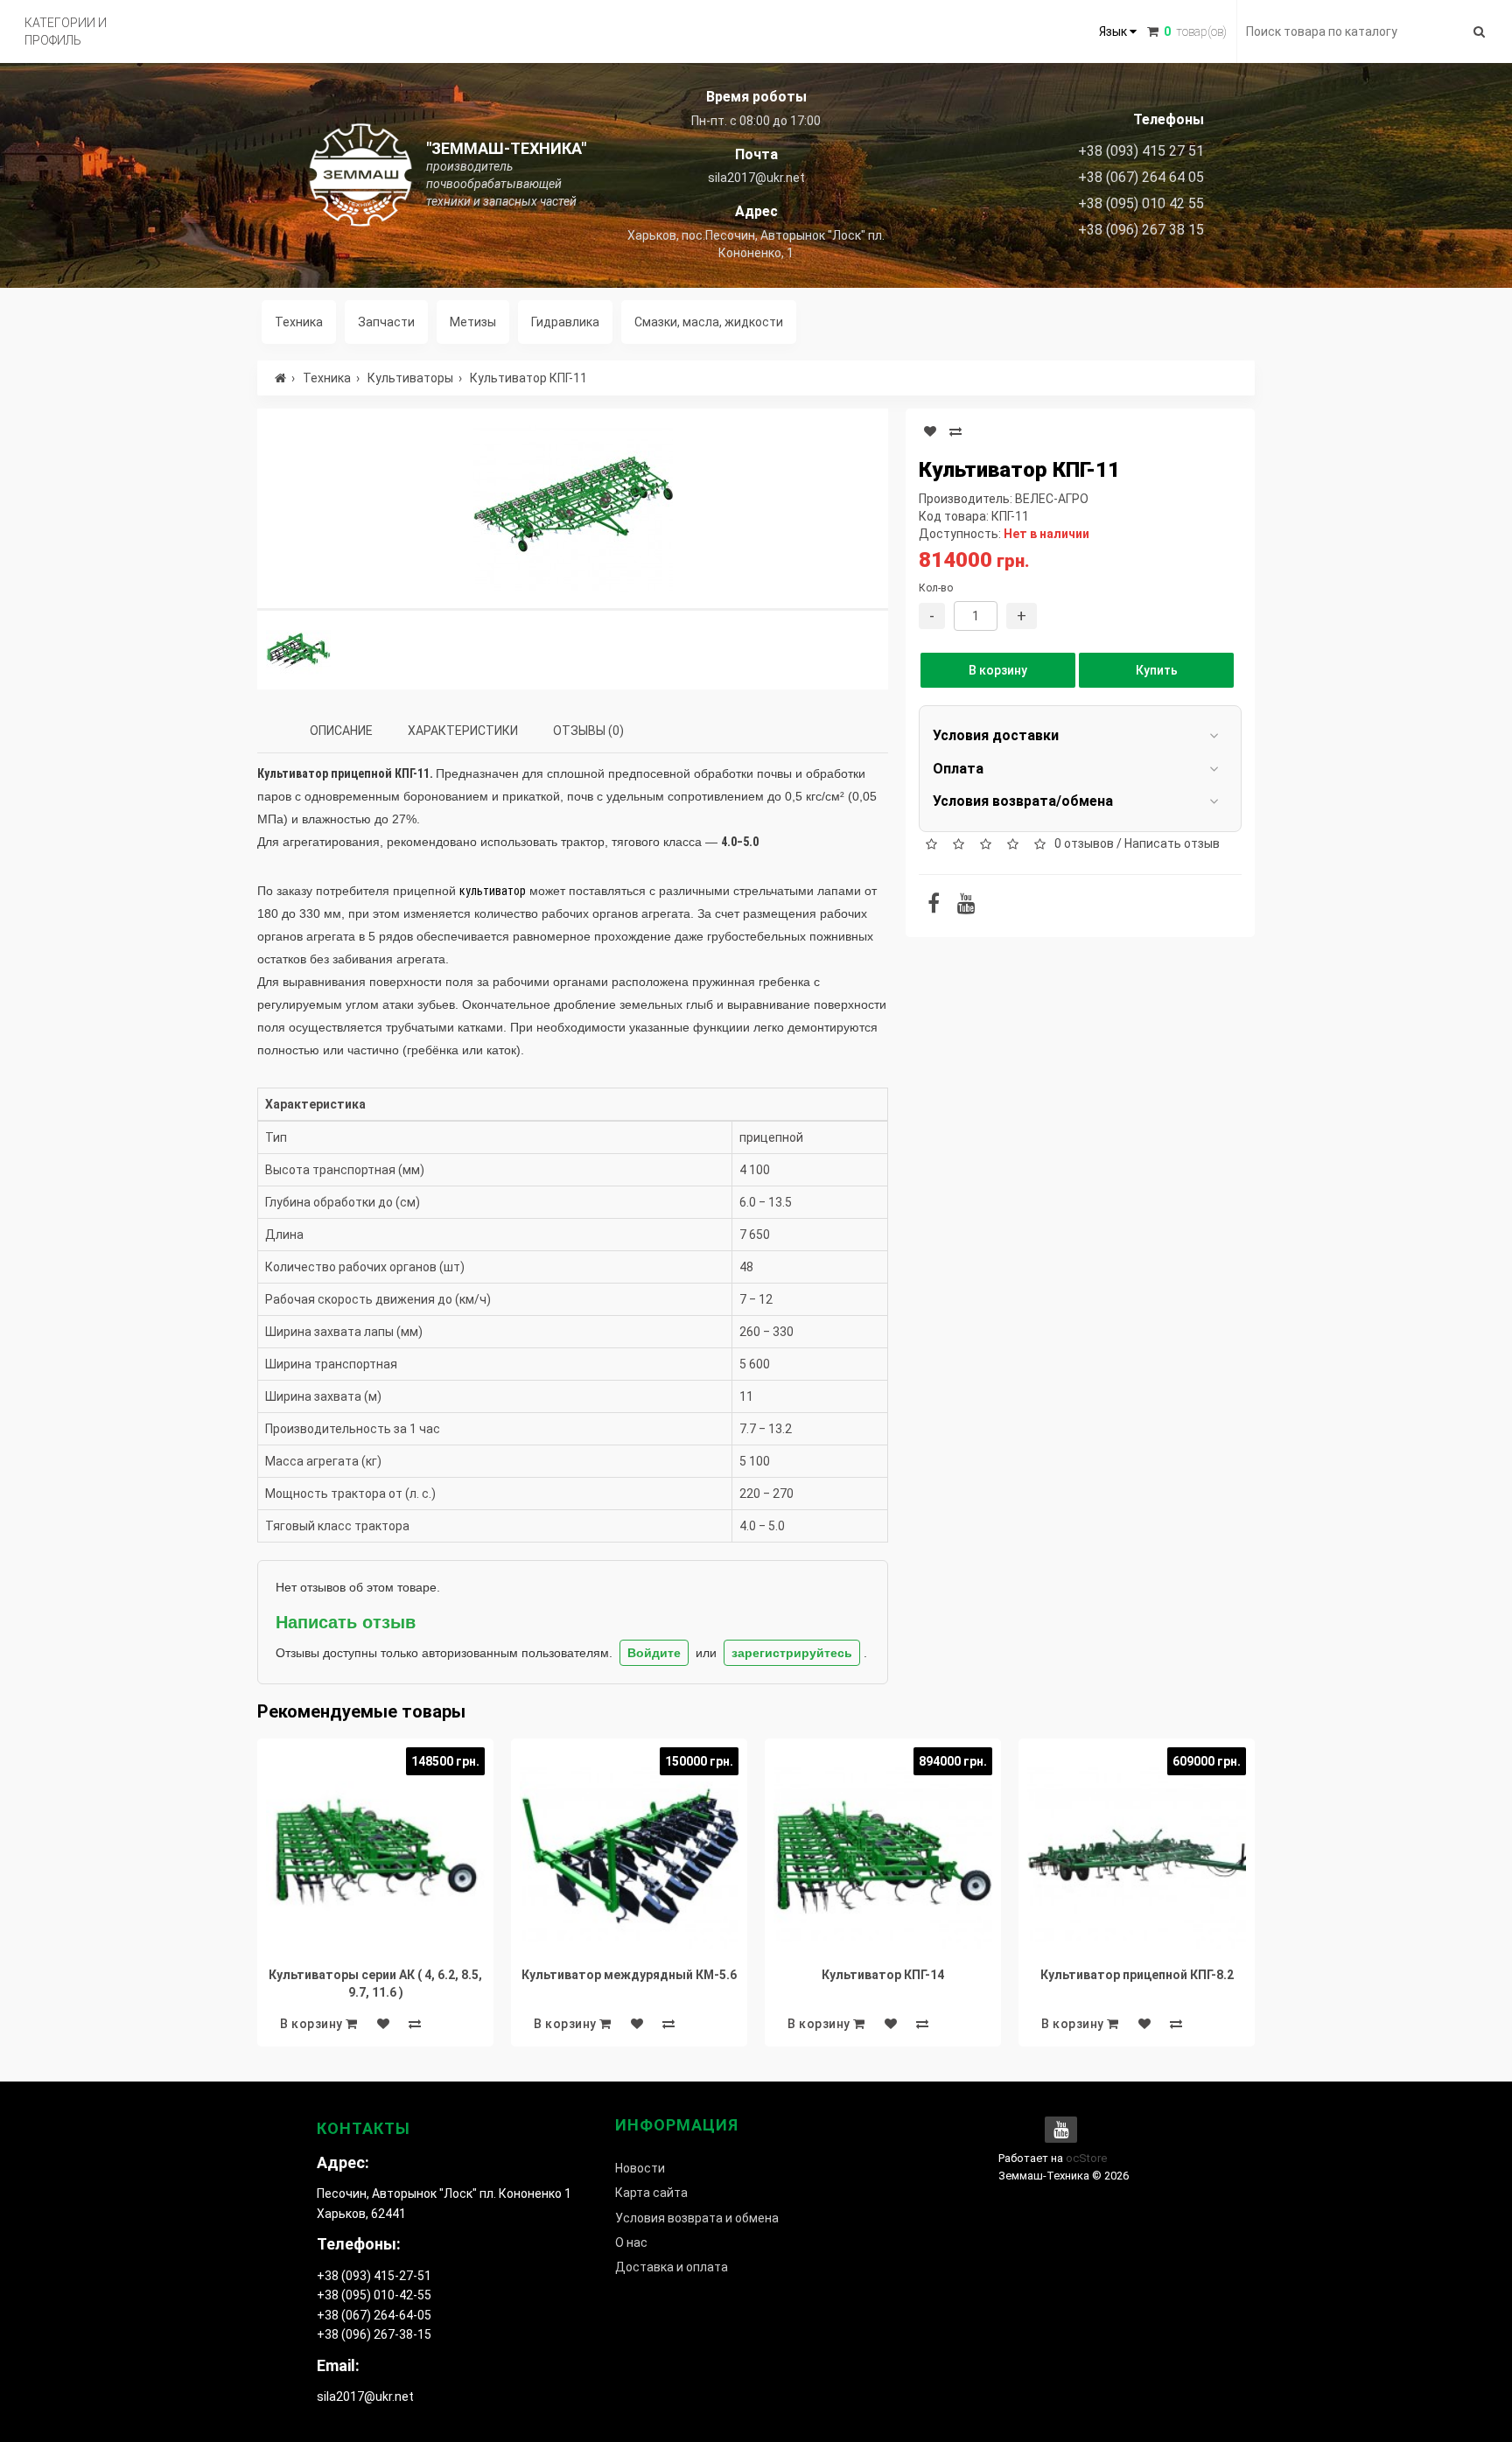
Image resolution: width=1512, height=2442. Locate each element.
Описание (341, 731)
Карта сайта (651, 2193)
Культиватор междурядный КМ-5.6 (629, 1975)
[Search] (1479, 31)
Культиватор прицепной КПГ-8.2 (1137, 1975)
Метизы (473, 322)
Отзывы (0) (588, 731)
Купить (1157, 670)
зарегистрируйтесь (792, 1653)
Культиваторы (410, 378)
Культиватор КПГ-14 (883, 1975)
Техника (299, 322)
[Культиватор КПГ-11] (573, 508)
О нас (631, 2243)
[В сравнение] (955, 431)
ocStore (1086, 2158)
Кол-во (936, 588)
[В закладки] (930, 431)
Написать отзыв (1172, 843)
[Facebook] (934, 906)
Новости (640, 2168)
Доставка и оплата (672, 2267)
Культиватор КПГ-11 (528, 378)
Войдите (654, 1653)
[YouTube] (966, 906)
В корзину (998, 670)
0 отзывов (1084, 843)
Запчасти (386, 322)
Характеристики (463, 731)
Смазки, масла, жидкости (709, 322)
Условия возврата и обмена (697, 2218)
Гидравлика (565, 322)
